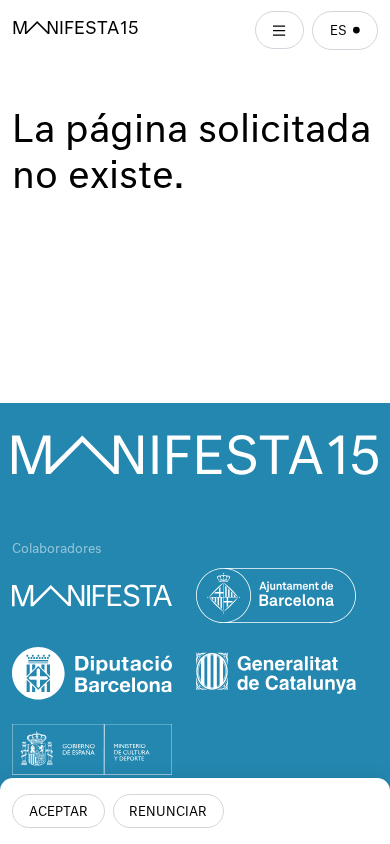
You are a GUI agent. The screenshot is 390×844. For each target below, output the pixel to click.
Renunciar (168, 812)
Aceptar (58, 812)
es (338, 31)
